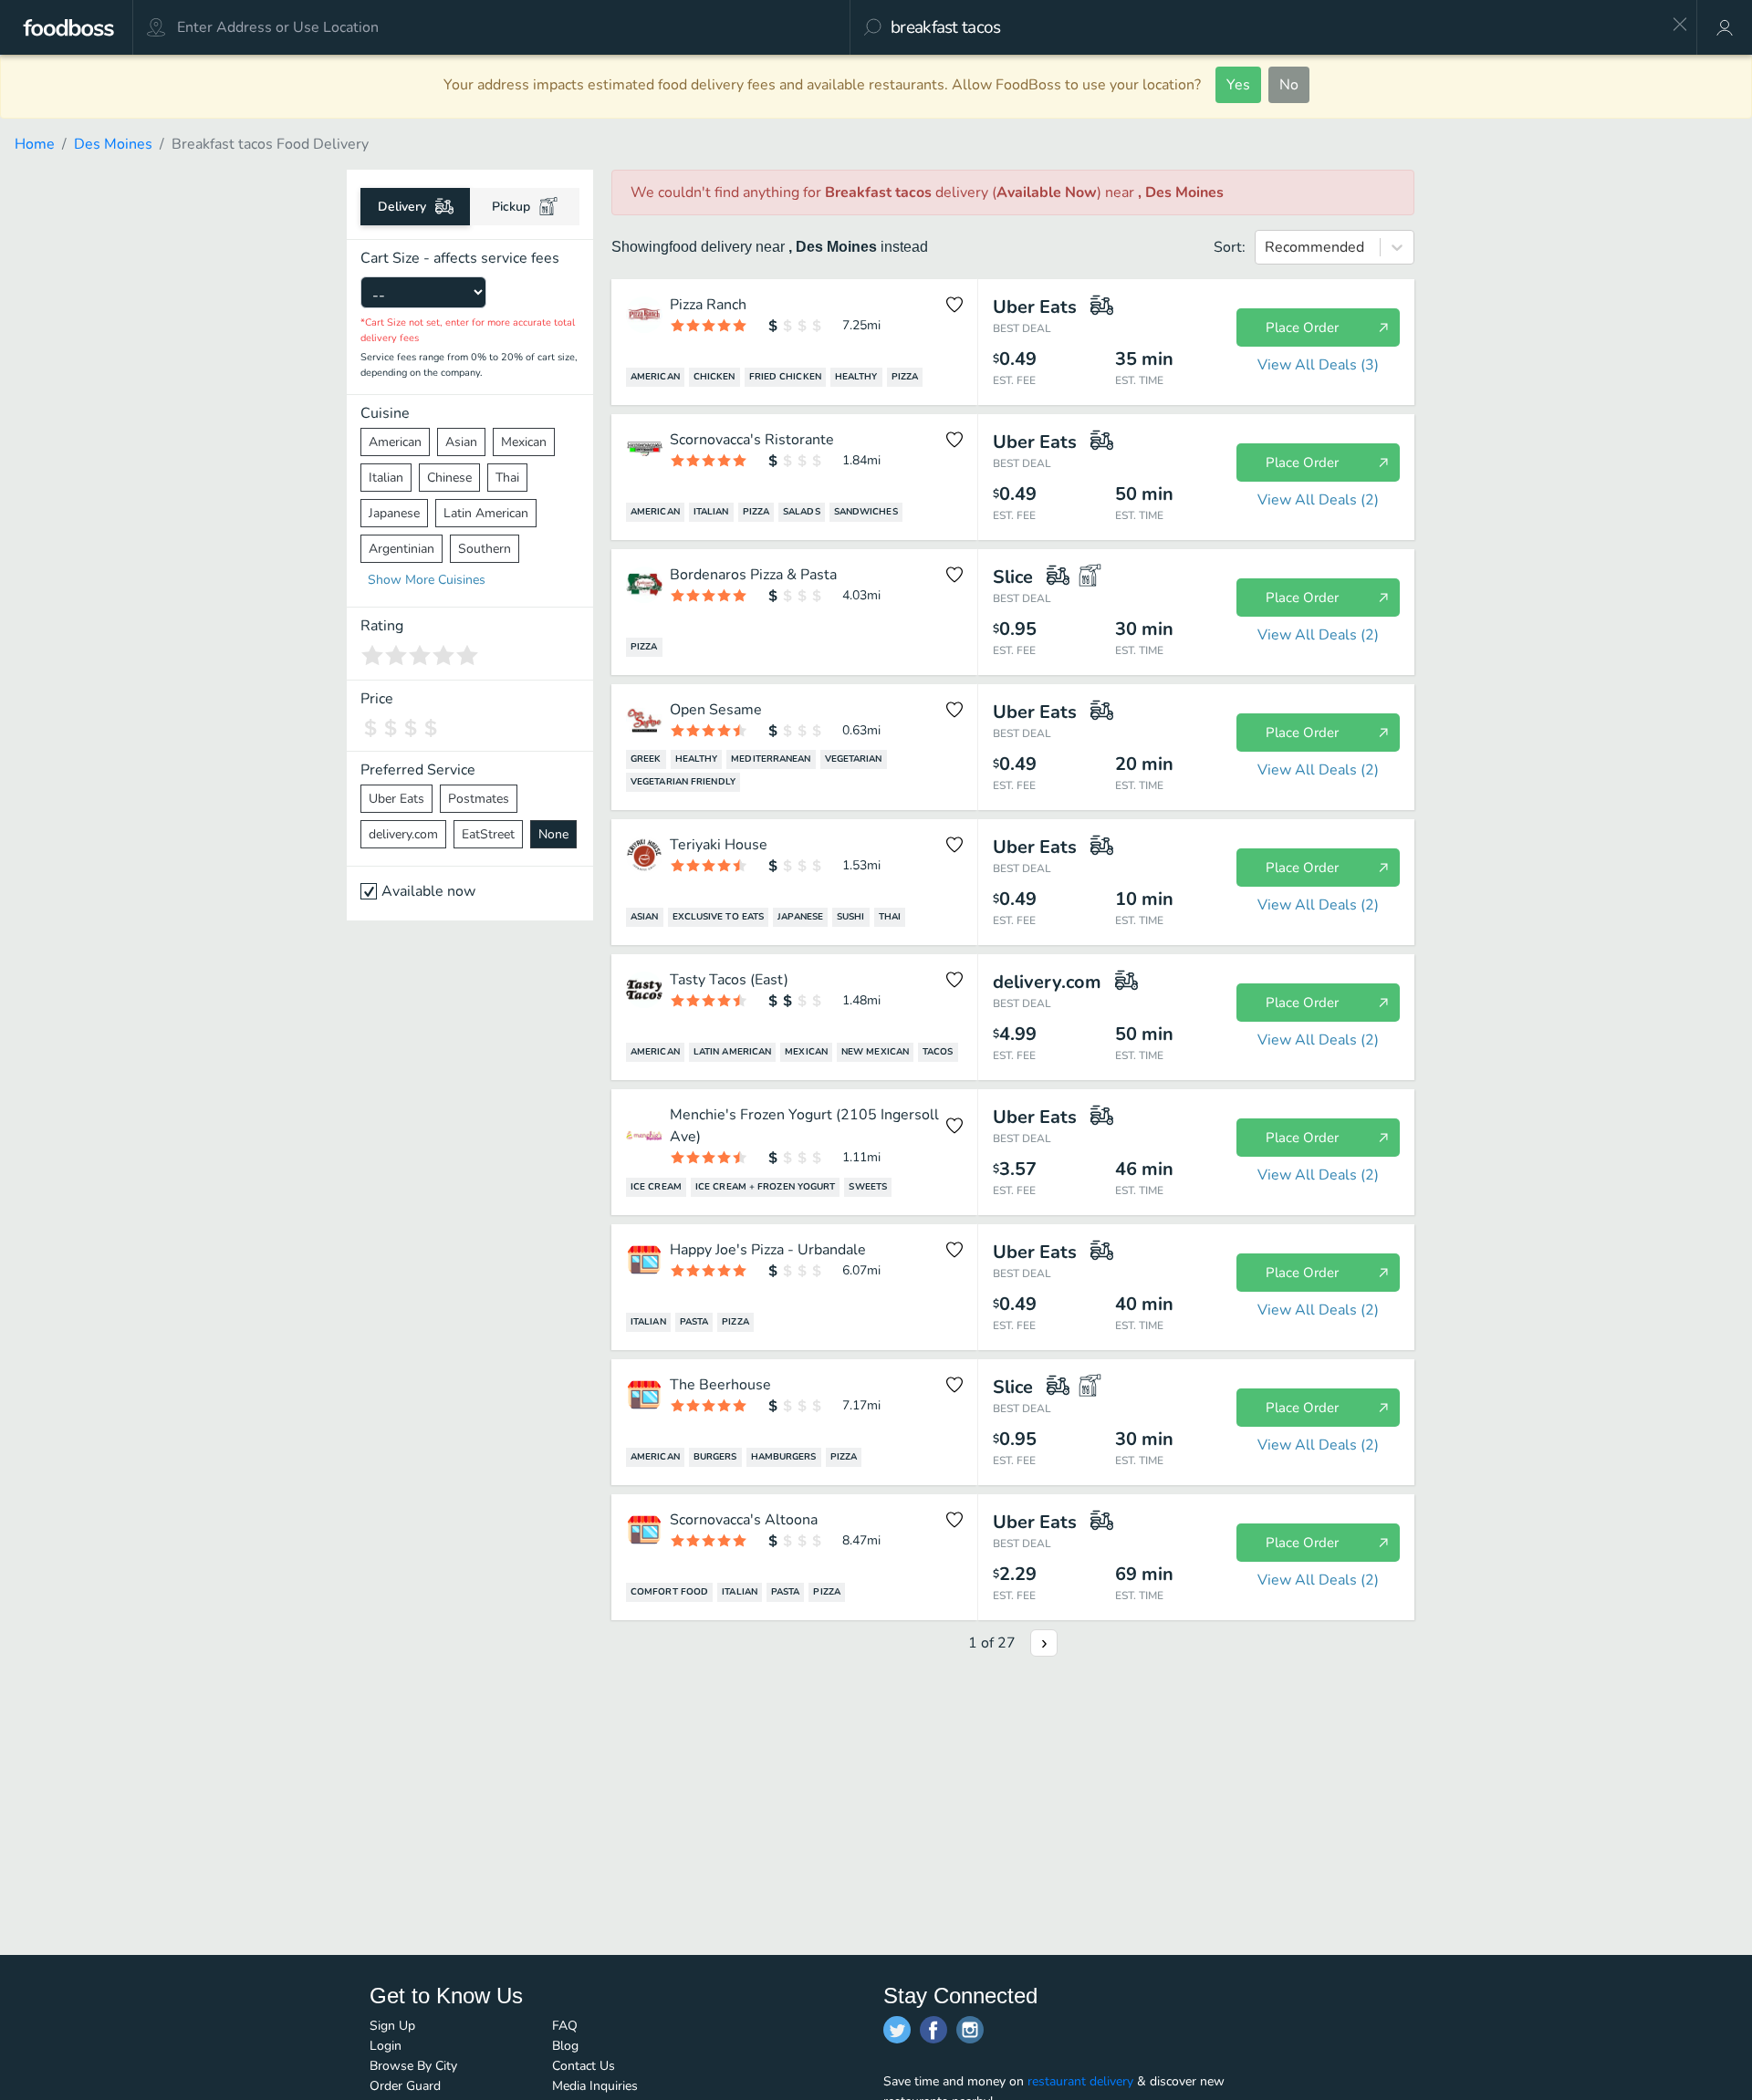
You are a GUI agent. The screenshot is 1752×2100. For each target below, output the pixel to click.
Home (35, 144)
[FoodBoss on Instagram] (970, 2030)
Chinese (449, 478)
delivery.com (403, 834)
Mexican (524, 442)
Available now (428, 891)
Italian (386, 478)
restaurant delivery (1080, 2081)
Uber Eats (396, 799)
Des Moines (113, 144)
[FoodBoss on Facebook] (933, 2030)
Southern (485, 549)
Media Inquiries (595, 2086)
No (1289, 85)
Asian (461, 442)
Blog (565, 2046)
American (395, 442)
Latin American (486, 513)
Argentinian (401, 549)
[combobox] (1275, 27)
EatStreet (488, 834)
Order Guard (405, 2086)
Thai (507, 478)
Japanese (394, 513)
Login (386, 2046)
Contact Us (584, 2066)
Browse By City (413, 2066)
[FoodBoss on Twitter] (897, 2030)
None (553, 834)
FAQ (565, 2026)
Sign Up (392, 2026)
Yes (1238, 85)
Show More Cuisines (427, 580)
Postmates (479, 799)
